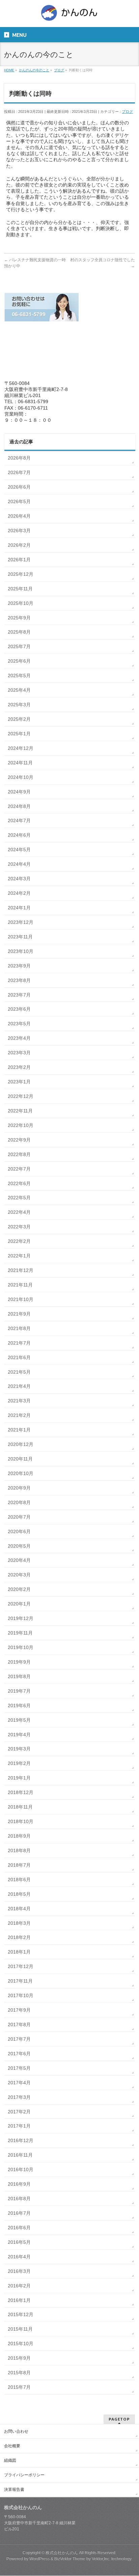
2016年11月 (20, 2155)
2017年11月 (20, 1981)
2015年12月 (21, 2314)
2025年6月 (19, 661)
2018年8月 (19, 1850)
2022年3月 (19, 1227)
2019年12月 (21, 1618)
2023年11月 (20, 937)
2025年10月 (21, 603)
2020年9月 (19, 1488)
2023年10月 (21, 951)
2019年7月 (19, 1691)
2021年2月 (19, 1415)
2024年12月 (21, 748)
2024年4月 (19, 864)
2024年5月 (19, 850)
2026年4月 (19, 516)
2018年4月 (19, 1909)
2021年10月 (21, 1299)
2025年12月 (21, 574)
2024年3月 (19, 879)
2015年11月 (20, 2329)
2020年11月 (20, 1459)
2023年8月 (19, 980)
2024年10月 (21, 777)
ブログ (127, 112)
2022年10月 (21, 1125)
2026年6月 (19, 487)
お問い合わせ (16, 2431)
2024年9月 (19, 792)
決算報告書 (14, 2489)
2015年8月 (19, 2373)
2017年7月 (19, 2039)
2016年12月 (21, 2140)
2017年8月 (19, 2025)
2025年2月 (19, 719)
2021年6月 (19, 1357)
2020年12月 (21, 1444)
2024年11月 (20, 763)
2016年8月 (19, 2199)
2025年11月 (20, 589)
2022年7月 (19, 1169)
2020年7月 (19, 1517)
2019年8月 (19, 1676)
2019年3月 (19, 1749)
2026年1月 (19, 560)
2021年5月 (19, 1372)
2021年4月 (19, 1386)
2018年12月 (21, 1792)
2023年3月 (19, 1053)
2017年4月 (19, 2083)
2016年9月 (19, 2184)
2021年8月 (19, 1328)
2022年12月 (21, 1096)
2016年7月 (19, 2213)
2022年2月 (19, 1241)
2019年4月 (19, 1735)
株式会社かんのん (62, 2553)
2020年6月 (19, 1531)
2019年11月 (20, 1633)
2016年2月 (19, 2286)
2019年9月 (19, 1662)
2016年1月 (19, 2300)
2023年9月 (19, 966)
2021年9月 (19, 1314)
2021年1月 (19, 1430)
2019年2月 (19, 1763)
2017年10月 (21, 1995)
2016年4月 (19, 2257)
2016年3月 (19, 2271)
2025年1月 (19, 734)
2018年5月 (19, 1894)
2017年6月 (19, 2054)
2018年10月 (21, 1821)
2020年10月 (21, 1473)
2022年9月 (19, 1140)
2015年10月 (21, 2344)
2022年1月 (19, 1256)
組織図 (10, 2460)
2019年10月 (21, 1647)
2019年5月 (19, 1720)
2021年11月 (20, 1285)
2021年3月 (19, 1401)
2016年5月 (19, 2242)
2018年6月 (19, 1880)
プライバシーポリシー (24, 2475)
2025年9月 (19, 618)
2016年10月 (21, 2169)
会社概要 (12, 2446)
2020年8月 (19, 1502)
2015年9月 (19, 2358)
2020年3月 (19, 1575)
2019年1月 (19, 1778)
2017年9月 (19, 2010)
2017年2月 (19, 2112)
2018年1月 (19, 1952)
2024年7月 (19, 820)
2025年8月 (19, 632)
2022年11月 (20, 1111)
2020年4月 (19, 1560)
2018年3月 (19, 1923)
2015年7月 (19, 2387)
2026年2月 (19, 545)
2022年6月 (19, 1183)
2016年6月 (19, 2228)
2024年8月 (19, 806)
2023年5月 (19, 1024)
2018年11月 (20, 1807)
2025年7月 (19, 646)
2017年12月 (21, 1966)
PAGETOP (119, 2419)
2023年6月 (19, 1009)
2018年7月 (19, 1865)
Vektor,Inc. (101, 2559)
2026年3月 (19, 531)
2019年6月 (19, 1706)
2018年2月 (19, 1937)
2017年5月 (19, 2068)
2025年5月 (19, 676)
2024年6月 (19, 835)
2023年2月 (19, 1067)
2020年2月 (19, 1589)
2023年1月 (19, 1082)
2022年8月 (19, 1154)
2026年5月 (19, 501)
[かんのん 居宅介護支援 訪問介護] (69, 15)
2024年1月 (19, 908)
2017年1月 (19, 2126)
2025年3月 (19, 705)
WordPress (39, 2559)
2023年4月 (19, 1038)
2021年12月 (21, 1270)
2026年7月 (19, 472)
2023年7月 (19, 995)
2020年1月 (19, 1604)
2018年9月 (19, 1836)
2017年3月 (19, 2097)
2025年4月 (19, 690)
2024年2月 (19, 893)
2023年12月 (21, 922)
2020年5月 (19, 1546)
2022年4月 (19, 1212)
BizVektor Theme (70, 2559)
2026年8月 (19, 458)
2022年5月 (19, 1198)
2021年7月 (19, 1343)
